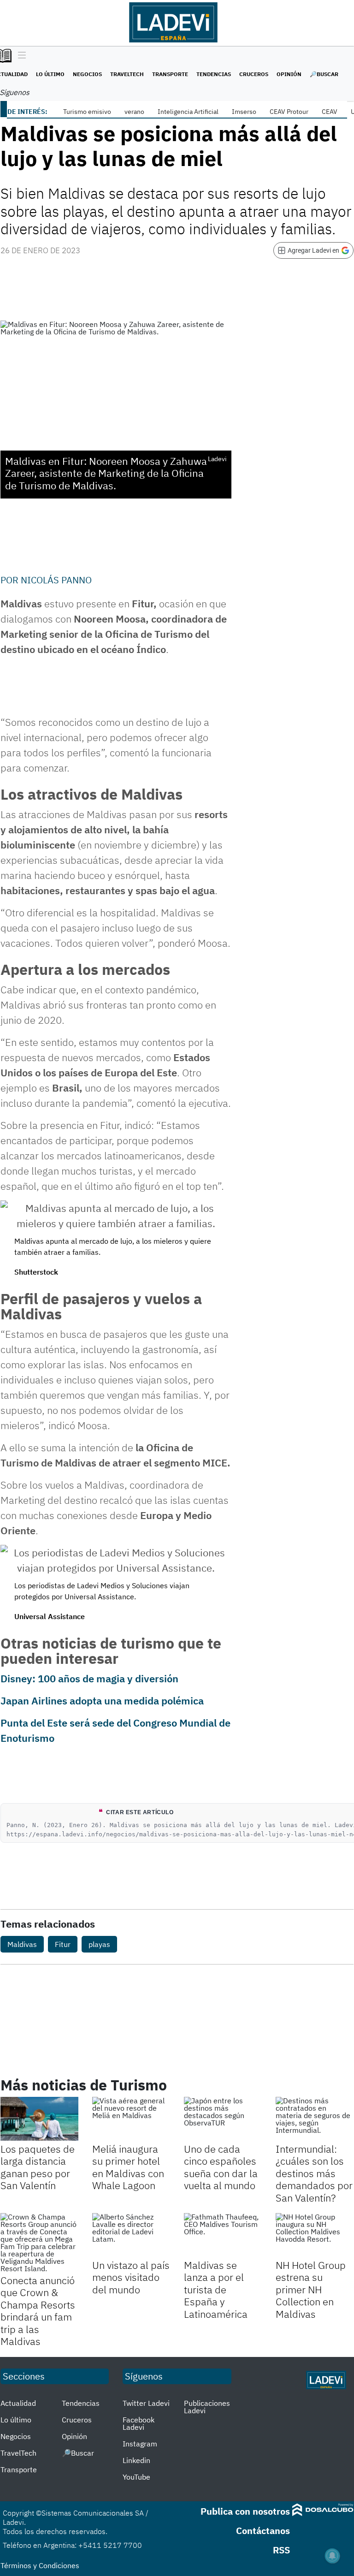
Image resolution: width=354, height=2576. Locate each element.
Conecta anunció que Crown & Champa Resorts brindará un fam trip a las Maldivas (38, 2311)
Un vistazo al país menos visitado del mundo (131, 2277)
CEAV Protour (289, 112)
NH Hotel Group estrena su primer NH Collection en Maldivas (311, 2289)
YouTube (136, 2477)
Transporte (170, 74)
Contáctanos (263, 2531)
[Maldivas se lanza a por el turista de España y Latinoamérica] (223, 2235)
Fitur (63, 1944)
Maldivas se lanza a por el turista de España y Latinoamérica (216, 2289)
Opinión (289, 74)
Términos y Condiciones (40, 2565)
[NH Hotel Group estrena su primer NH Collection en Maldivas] (315, 2235)
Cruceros (254, 74)
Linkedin (136, 2460)
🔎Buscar (324, 74)
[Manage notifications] (332, 2556)
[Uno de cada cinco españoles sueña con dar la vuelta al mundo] (223, 2119)
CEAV (330, 112)
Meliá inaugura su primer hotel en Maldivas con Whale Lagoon (128, 2167)
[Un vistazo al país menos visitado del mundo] (131, 2235)
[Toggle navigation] (20, 56)
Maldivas (22, 1944)
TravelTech (127, 74)
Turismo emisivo (87, 112)
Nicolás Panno (56, 580)
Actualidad (18, 2403)
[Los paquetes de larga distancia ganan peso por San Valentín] (39, 2119)
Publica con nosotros (245, 2511)
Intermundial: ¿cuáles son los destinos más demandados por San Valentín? (314, 2173)
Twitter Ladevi (146, 2403)
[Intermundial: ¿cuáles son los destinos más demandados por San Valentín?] (315, 2119)
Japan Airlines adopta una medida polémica (102, 1701)
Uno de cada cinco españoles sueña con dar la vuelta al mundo (221, 2167)
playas (99, 1944)
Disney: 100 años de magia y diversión (89, 1678)
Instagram (140, 2444)
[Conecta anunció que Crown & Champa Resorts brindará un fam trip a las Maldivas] (39, 2243)
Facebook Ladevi (139, 2423)
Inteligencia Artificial (188, 112)
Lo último (50, 74)
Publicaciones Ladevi (207, 2407)
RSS (281, 2550)
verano (134, 112)
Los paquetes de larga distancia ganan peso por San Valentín (38, 2167)
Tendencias (214, 74)
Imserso (244, 112)
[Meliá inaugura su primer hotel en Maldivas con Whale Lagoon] (131, 2119)
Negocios (87, 74)
